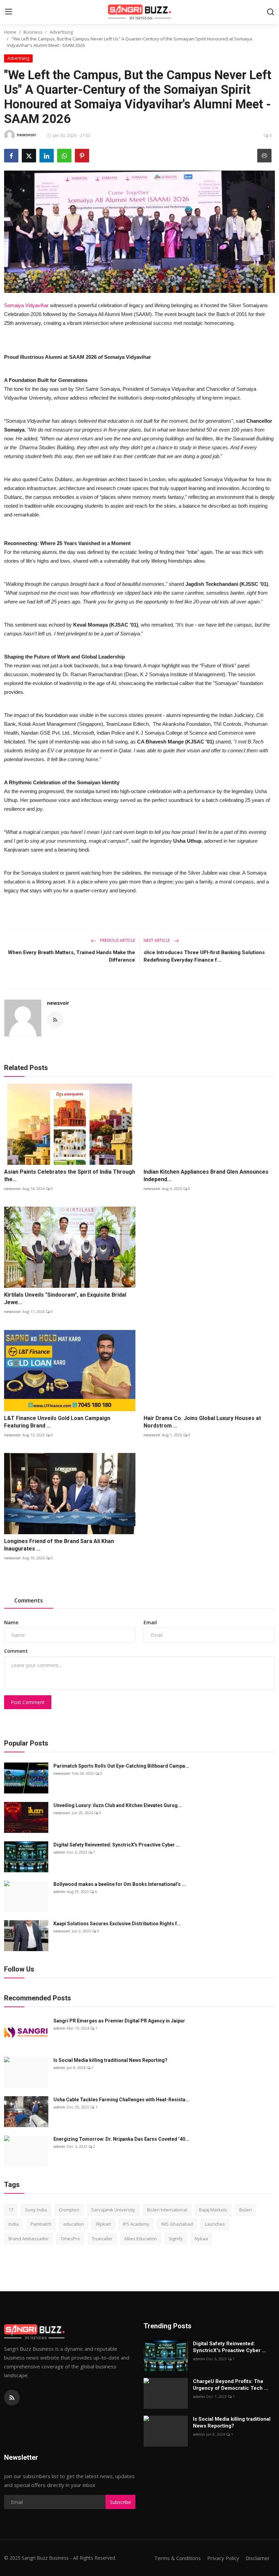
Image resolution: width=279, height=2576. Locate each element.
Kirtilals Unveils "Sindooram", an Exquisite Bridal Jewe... (65, 1299)
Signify (176, 2239)
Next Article (157, 940)
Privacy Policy (223, 2558)
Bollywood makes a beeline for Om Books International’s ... (120, 1884)
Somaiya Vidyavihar (26, 305)
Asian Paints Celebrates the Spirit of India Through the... (70, 1176)
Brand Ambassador (29, 2239)
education (74, 2224)
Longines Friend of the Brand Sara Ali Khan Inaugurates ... (59, 1545)
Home (10, 32)
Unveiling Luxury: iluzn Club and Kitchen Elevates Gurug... (118, 1805)
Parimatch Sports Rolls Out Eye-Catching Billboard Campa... (121, 1766)
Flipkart (103, 2224)
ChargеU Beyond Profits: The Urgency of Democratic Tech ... (231, 2385)
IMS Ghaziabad (177, 2224)
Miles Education (141, 2239)
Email (150, 1622)
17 (11, 2210)
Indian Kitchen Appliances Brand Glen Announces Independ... (206, 1176)
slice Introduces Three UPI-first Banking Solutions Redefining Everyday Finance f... (204, 956)
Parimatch (41, 2224)
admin (59, 1852)
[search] (270, 12)
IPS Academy (136, 2224)
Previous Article (117, 940)
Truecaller (102, 2239)
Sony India (36, 2210)
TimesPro (70, 2239)
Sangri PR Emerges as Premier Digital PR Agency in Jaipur (119, 2021)
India (14, 2224)
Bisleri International (167, 2210)
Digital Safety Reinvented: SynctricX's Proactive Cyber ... (117, 1845)
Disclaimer (258, 2558)
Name (11, 1622)
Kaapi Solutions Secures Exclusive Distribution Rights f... (117, 1924)
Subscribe (120, 2502)
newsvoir (58, 1003)
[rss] (12, 2398)
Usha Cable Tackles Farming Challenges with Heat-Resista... (121, 2100)
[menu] (9, 12)
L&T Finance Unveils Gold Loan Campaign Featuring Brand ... (57, 1422)
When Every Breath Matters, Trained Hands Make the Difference (71, 956)
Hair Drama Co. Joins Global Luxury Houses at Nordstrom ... (202, 1422)
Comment (16, 1651)
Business (33, 32)
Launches (215, 2224)
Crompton (69, 2210)
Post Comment (28, 1702)
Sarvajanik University (113, 2210)
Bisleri (245, 2210)
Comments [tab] (29, 1600)
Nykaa (201, 2239)
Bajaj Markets (213, 2210)
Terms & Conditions (177, 2558)
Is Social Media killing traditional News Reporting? (110, 2060)
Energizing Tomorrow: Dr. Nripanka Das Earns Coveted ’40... (121, 2139)
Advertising (61, 32)
